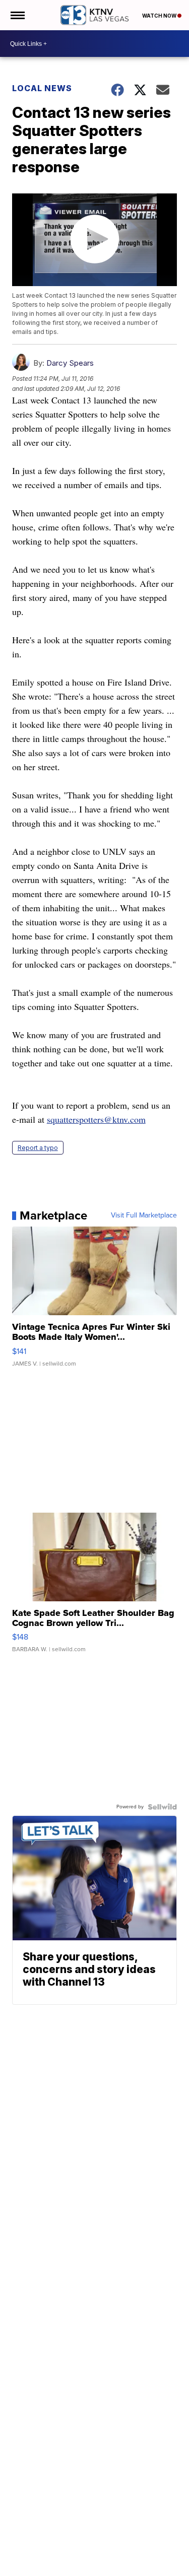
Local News (42, 88)
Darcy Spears (70, 363)
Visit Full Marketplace (144, 1215)
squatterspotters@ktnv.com (96, 1119)
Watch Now (160, 16)
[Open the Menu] (17, 15)
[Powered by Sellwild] (162, 1807)
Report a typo (38, 1148)
